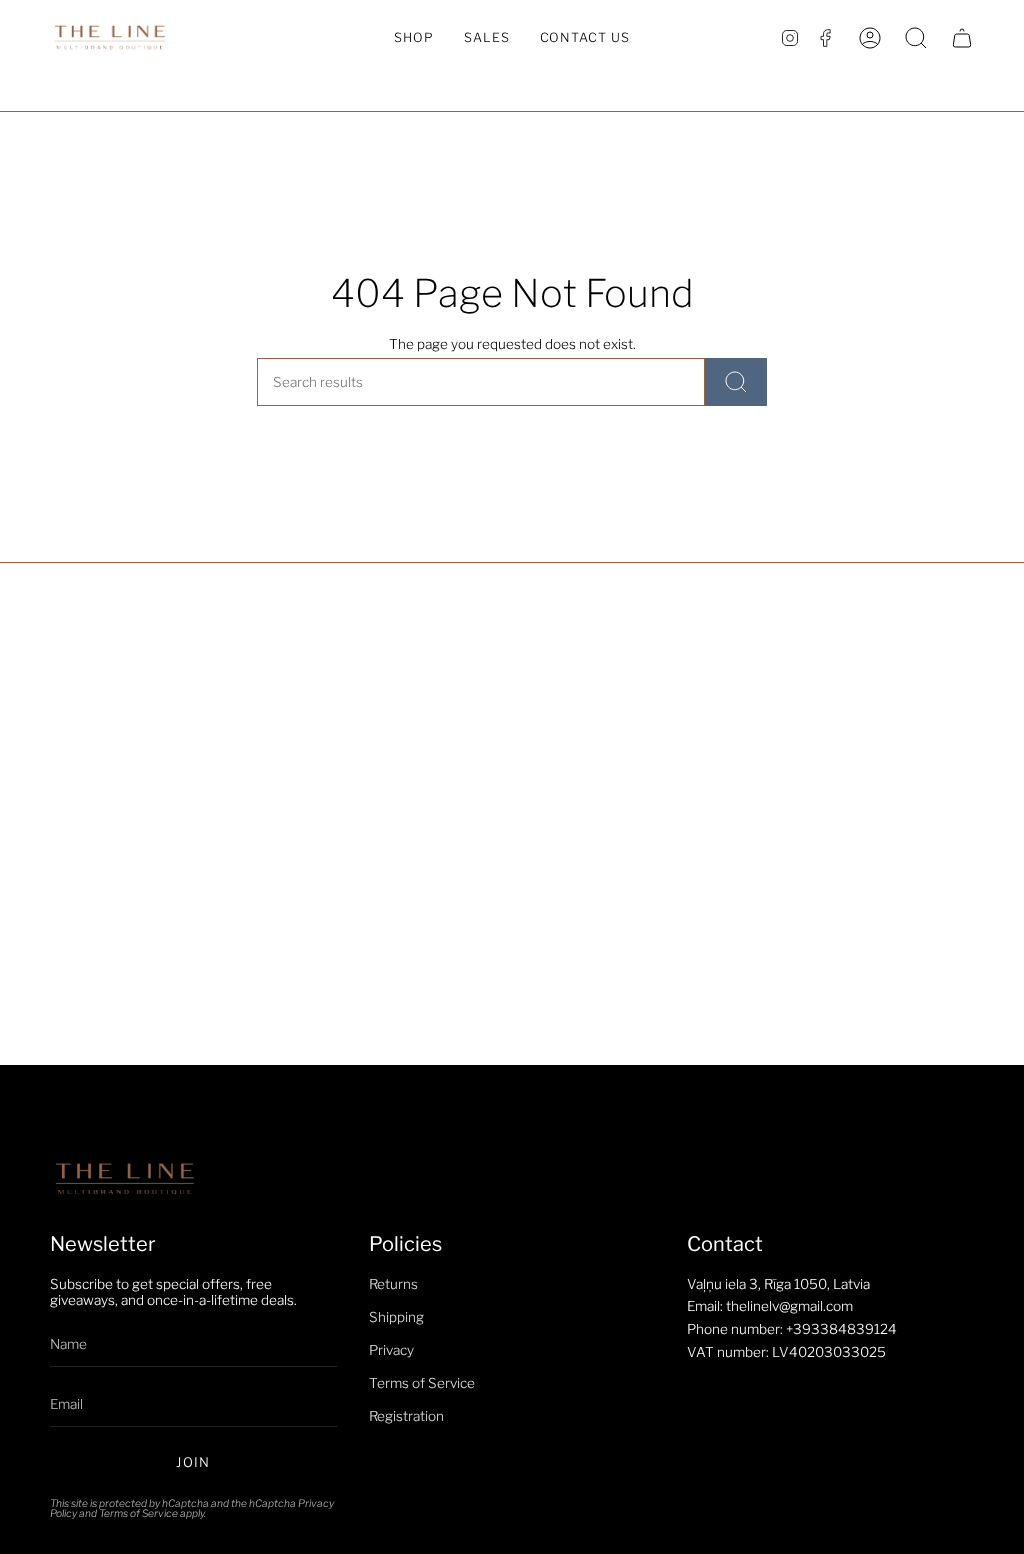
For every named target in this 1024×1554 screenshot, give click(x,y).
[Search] (736, 382)
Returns (393, 1284)
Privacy (391, 1350)
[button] (414, 38)
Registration (406, 1416)
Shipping (396, 1317)
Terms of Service (138, 1513)
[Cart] (962, 38)
